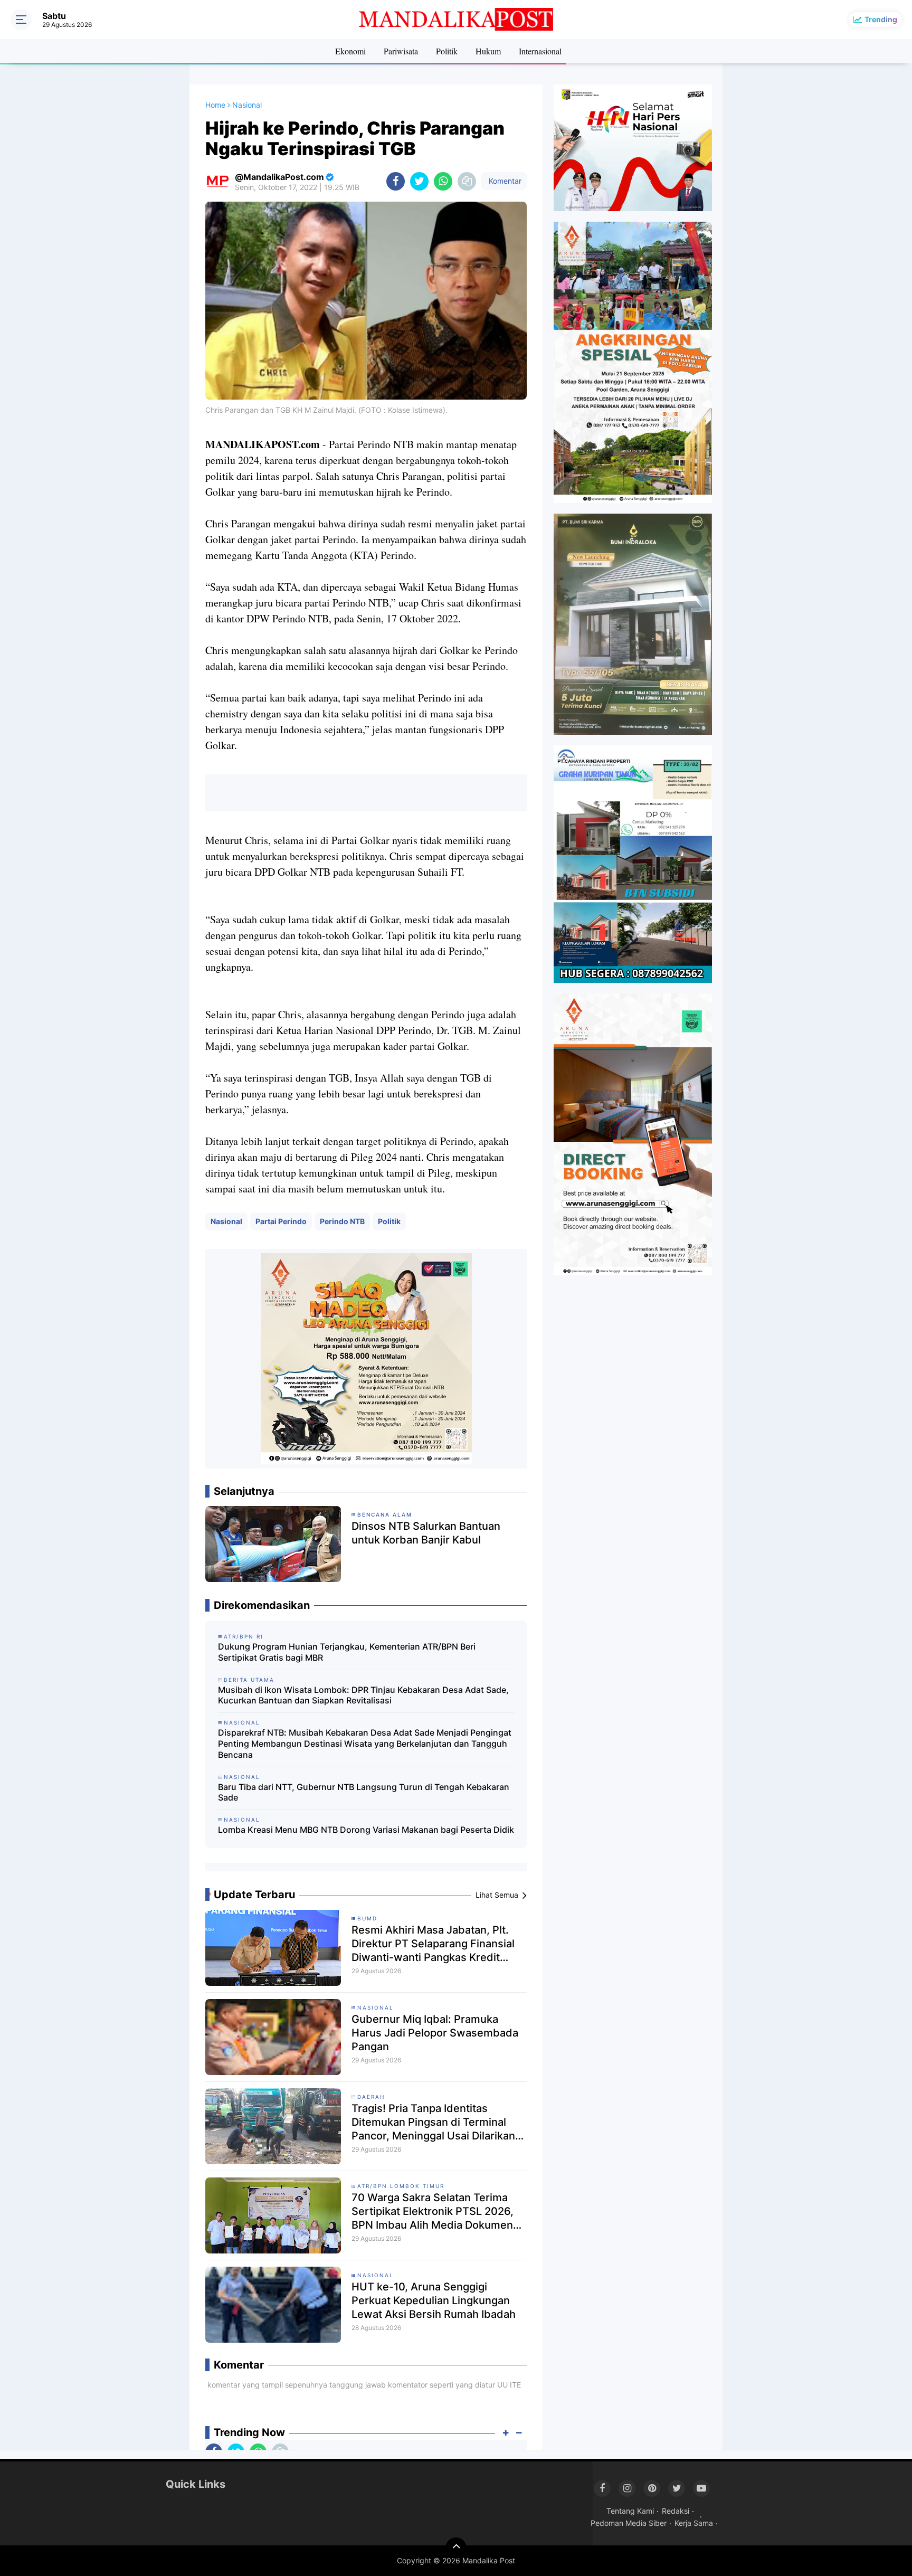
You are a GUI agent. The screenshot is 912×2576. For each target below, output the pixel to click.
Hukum (488, 51)
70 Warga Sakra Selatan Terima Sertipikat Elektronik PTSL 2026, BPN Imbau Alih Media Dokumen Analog (433, 2212)
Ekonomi (350, 51)
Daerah (371, 2097)
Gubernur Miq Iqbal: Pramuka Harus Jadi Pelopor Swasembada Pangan (435, 2033)
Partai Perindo (281, 1221)
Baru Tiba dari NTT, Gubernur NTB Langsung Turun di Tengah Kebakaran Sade (364, 1792)
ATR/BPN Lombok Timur (401, 2186)
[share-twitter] (419, 181)
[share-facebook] (396, 181)
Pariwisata (401, 51)
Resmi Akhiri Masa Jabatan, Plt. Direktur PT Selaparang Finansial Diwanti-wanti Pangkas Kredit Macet (433, 1944)
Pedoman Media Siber (629, 2523)
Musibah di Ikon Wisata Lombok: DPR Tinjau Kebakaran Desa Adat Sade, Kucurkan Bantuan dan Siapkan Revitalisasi (363, 1695)
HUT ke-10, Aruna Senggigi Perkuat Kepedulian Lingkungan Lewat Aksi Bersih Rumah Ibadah (434, 2300)
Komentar (504, 181)
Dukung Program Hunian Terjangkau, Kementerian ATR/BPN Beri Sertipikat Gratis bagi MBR (347, 1652)
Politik (447, 51)
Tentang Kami (630, 2511)
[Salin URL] (467, 181)
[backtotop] (456, 2548)
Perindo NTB (342, 1221)
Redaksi (676, 2511)
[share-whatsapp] (443, 181)
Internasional (540, 51)
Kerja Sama (694, 2523)
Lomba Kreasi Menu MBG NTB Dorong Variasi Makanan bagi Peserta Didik (366, 1830)
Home (215, 105)
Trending (881, 19)
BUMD (367, 1918)
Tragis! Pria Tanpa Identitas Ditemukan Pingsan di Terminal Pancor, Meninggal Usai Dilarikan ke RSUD (433, 2122)
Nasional (226, 1221)
